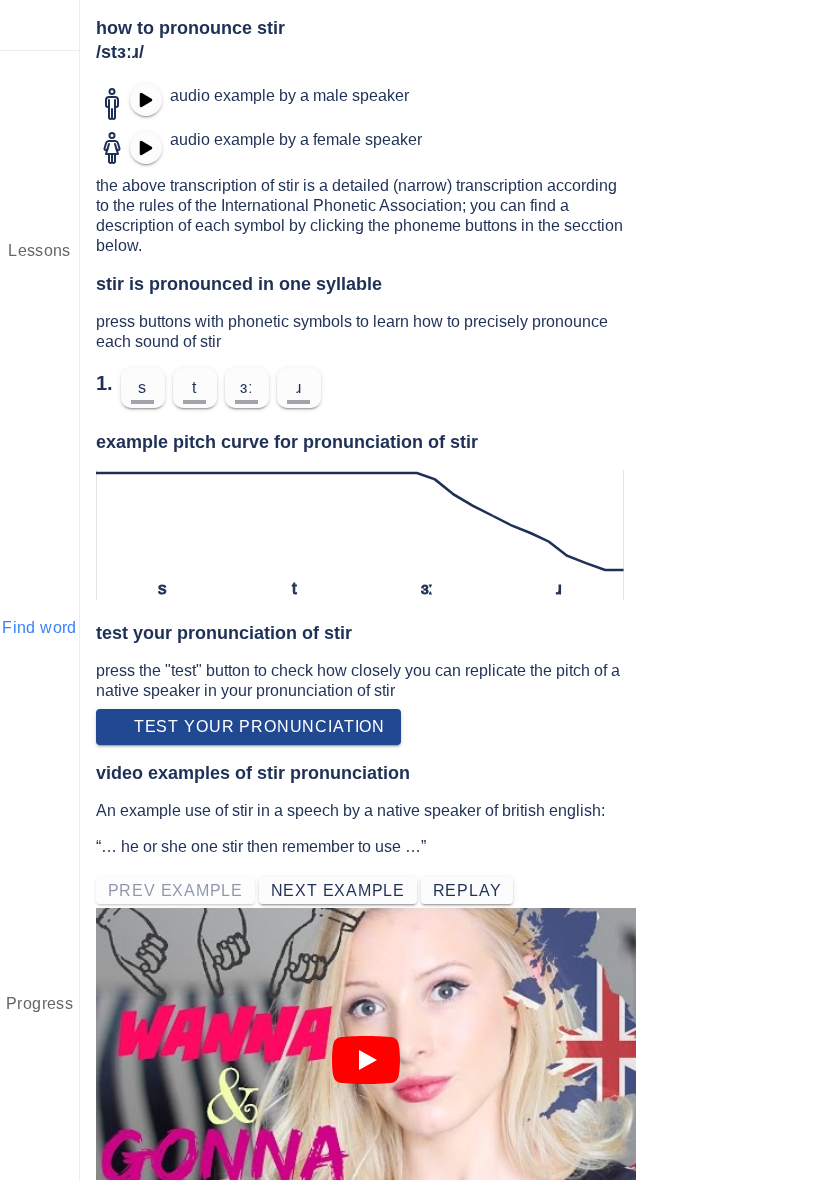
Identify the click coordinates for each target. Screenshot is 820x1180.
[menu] (40, 25)
